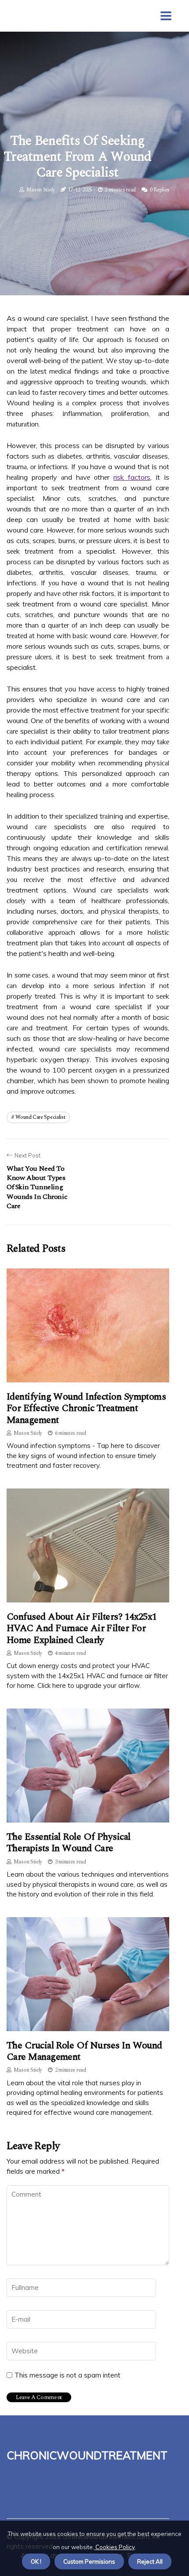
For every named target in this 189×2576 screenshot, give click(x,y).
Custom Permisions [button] (89, 2561)
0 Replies (160, 190)
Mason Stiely (41, 190)
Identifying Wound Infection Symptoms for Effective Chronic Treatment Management (86, 1408)
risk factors (132, 477)
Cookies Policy (114, 2547)
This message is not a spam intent (67, 2375)
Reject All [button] (150, 2561)
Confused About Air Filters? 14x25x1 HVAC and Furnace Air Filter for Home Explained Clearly (82, 1628)
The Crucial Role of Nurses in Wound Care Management (84, 2051)
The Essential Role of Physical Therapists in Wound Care (69, 1843)
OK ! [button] (36, 2561)
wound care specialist (40, 1117)
